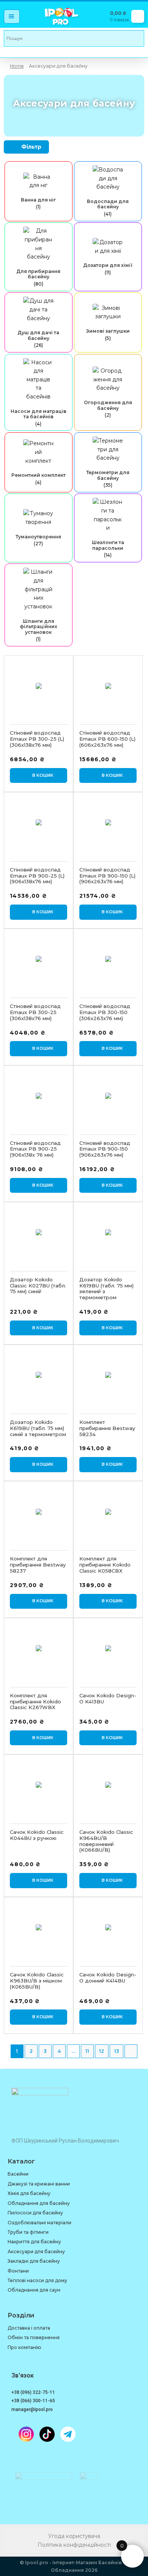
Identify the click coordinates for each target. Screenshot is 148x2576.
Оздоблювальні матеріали (39, 2223)
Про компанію (24, 2347)
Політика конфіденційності (74, 2545)
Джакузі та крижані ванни (39, 2184)
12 (102, 2051)
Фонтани (18, 2271)
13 (117, 2051)
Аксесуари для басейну (36, 2251)
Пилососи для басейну (35, 2213)
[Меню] (12, 17)
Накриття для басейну (34, 2242)
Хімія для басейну (29, 2193)
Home (17, 66)
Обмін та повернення (34, 2337)
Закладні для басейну (34, 2261)
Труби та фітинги (28, 2232)
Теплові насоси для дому (37, 2280)
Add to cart (39, 776)
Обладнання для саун (34, 2290)
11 (87, 2051)
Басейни (18, 2174)
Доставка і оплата (29, 2328)
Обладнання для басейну (39, 2203)
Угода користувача (74, 2536)
